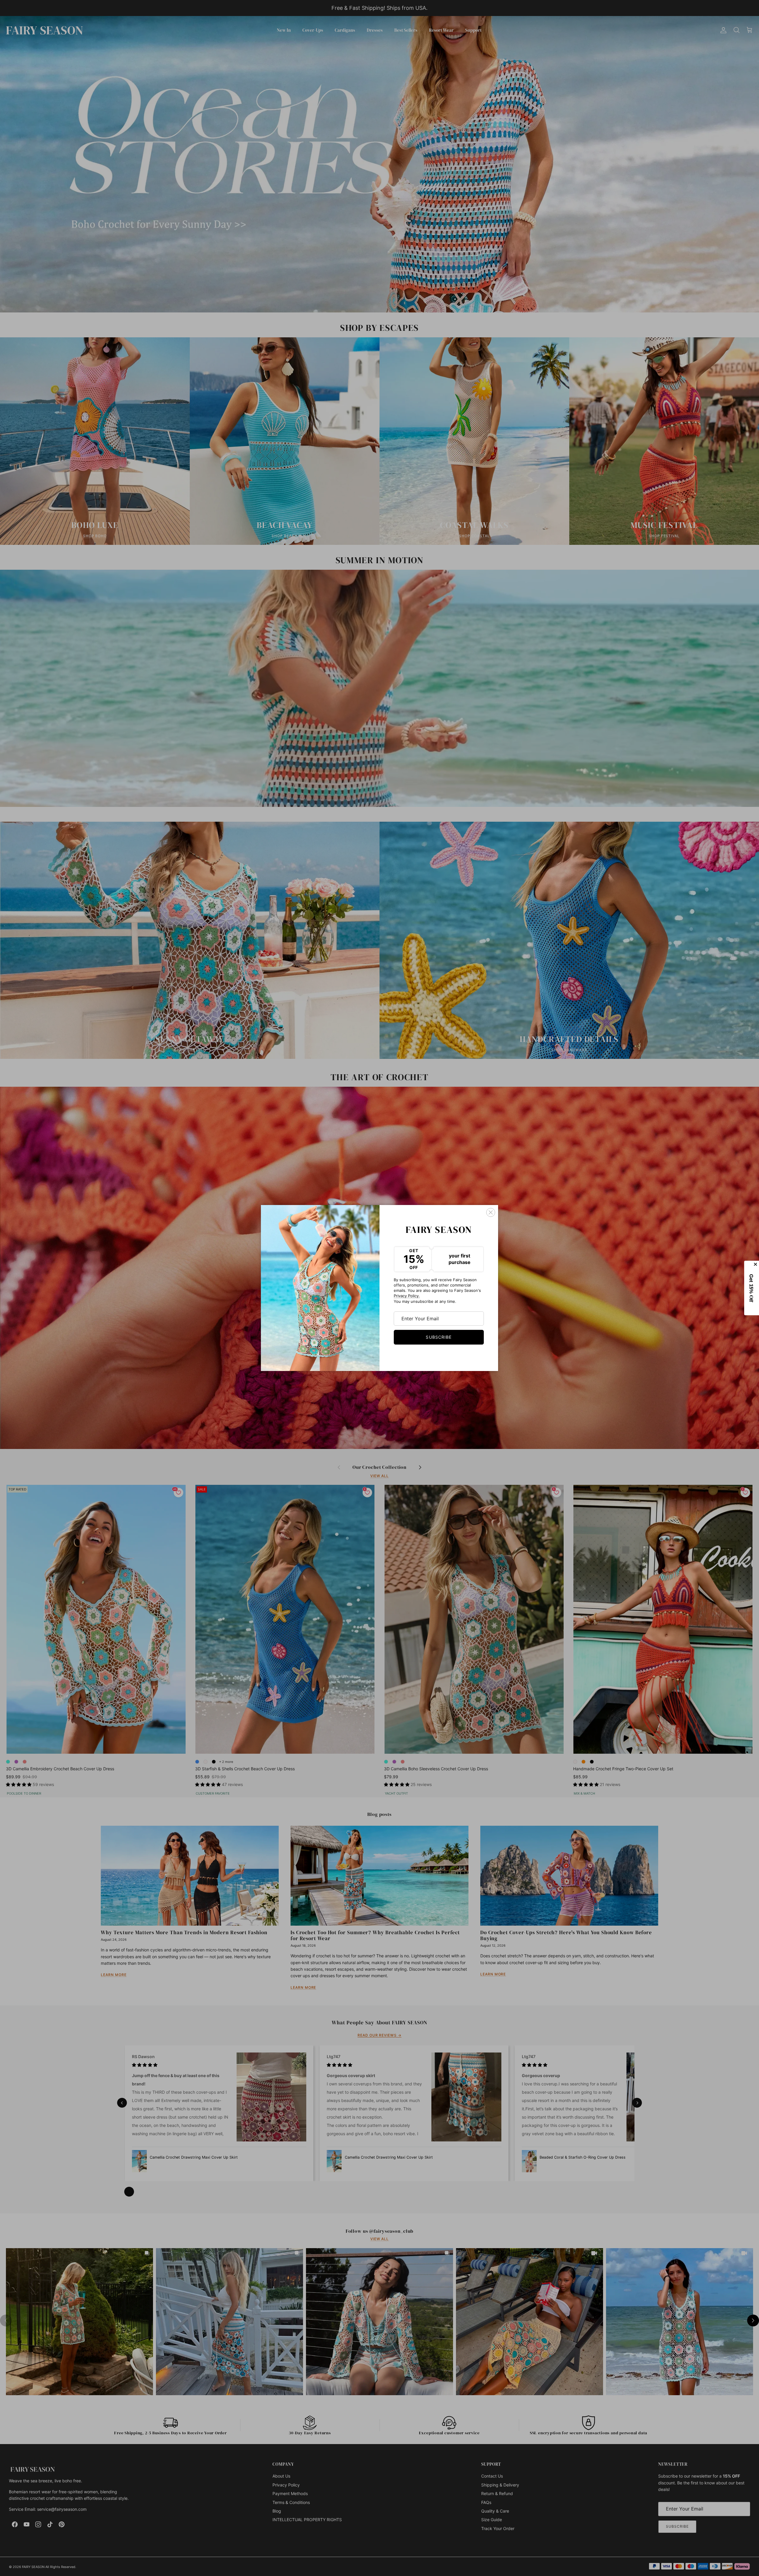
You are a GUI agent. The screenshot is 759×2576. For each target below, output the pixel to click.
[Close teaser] (756, 1264)
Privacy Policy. (407, 1296)
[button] (752, 1288)
